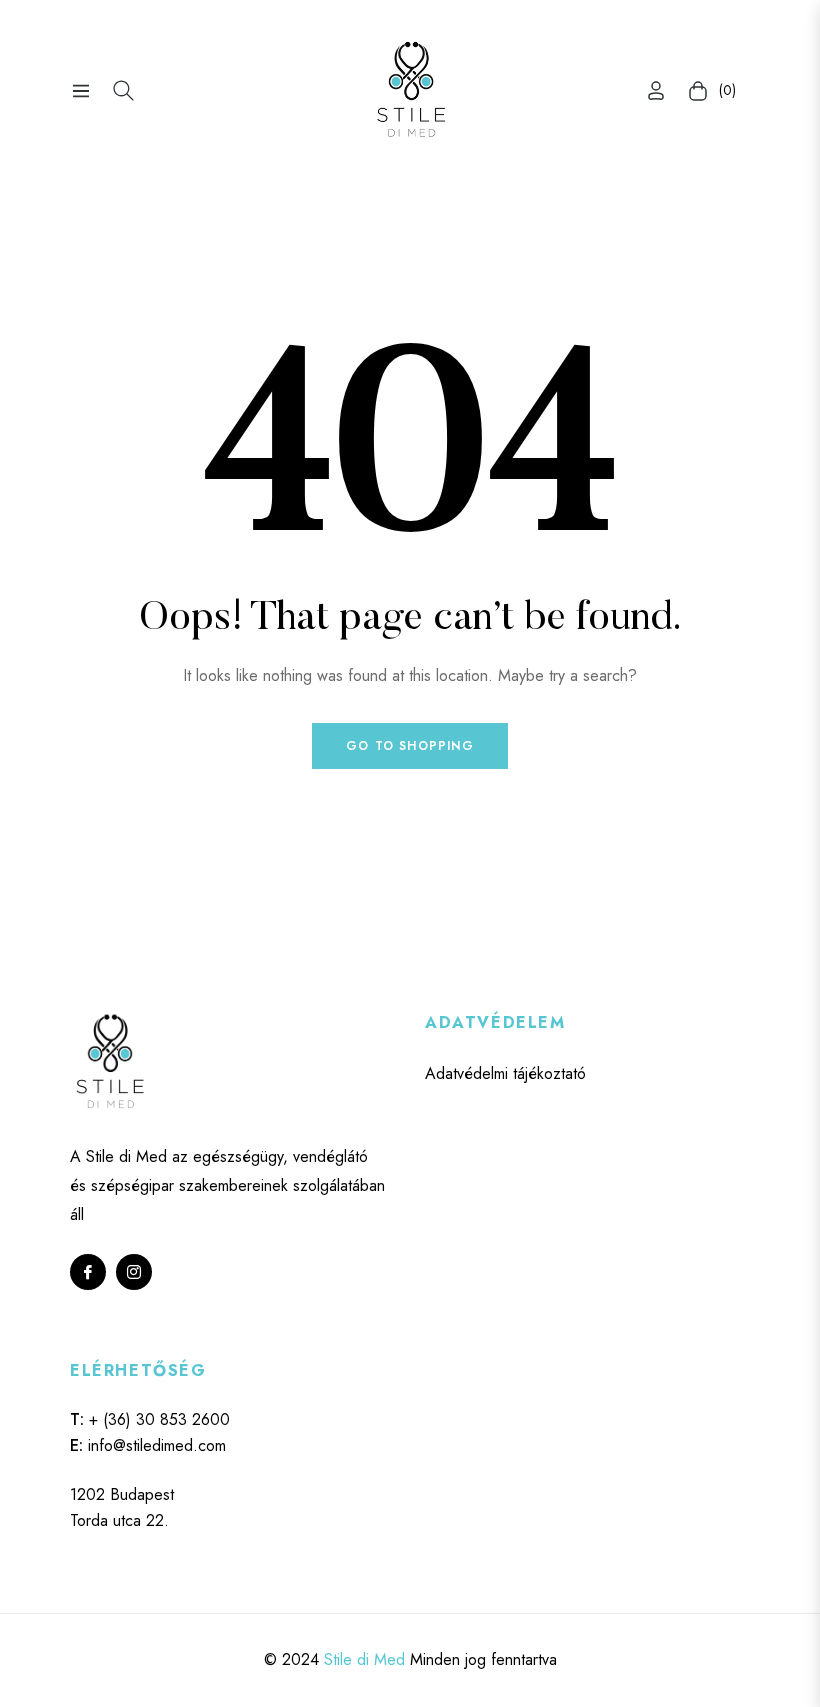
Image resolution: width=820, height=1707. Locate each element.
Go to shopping (410, 746)
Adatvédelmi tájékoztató (505, 1073)
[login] (656, 90)
